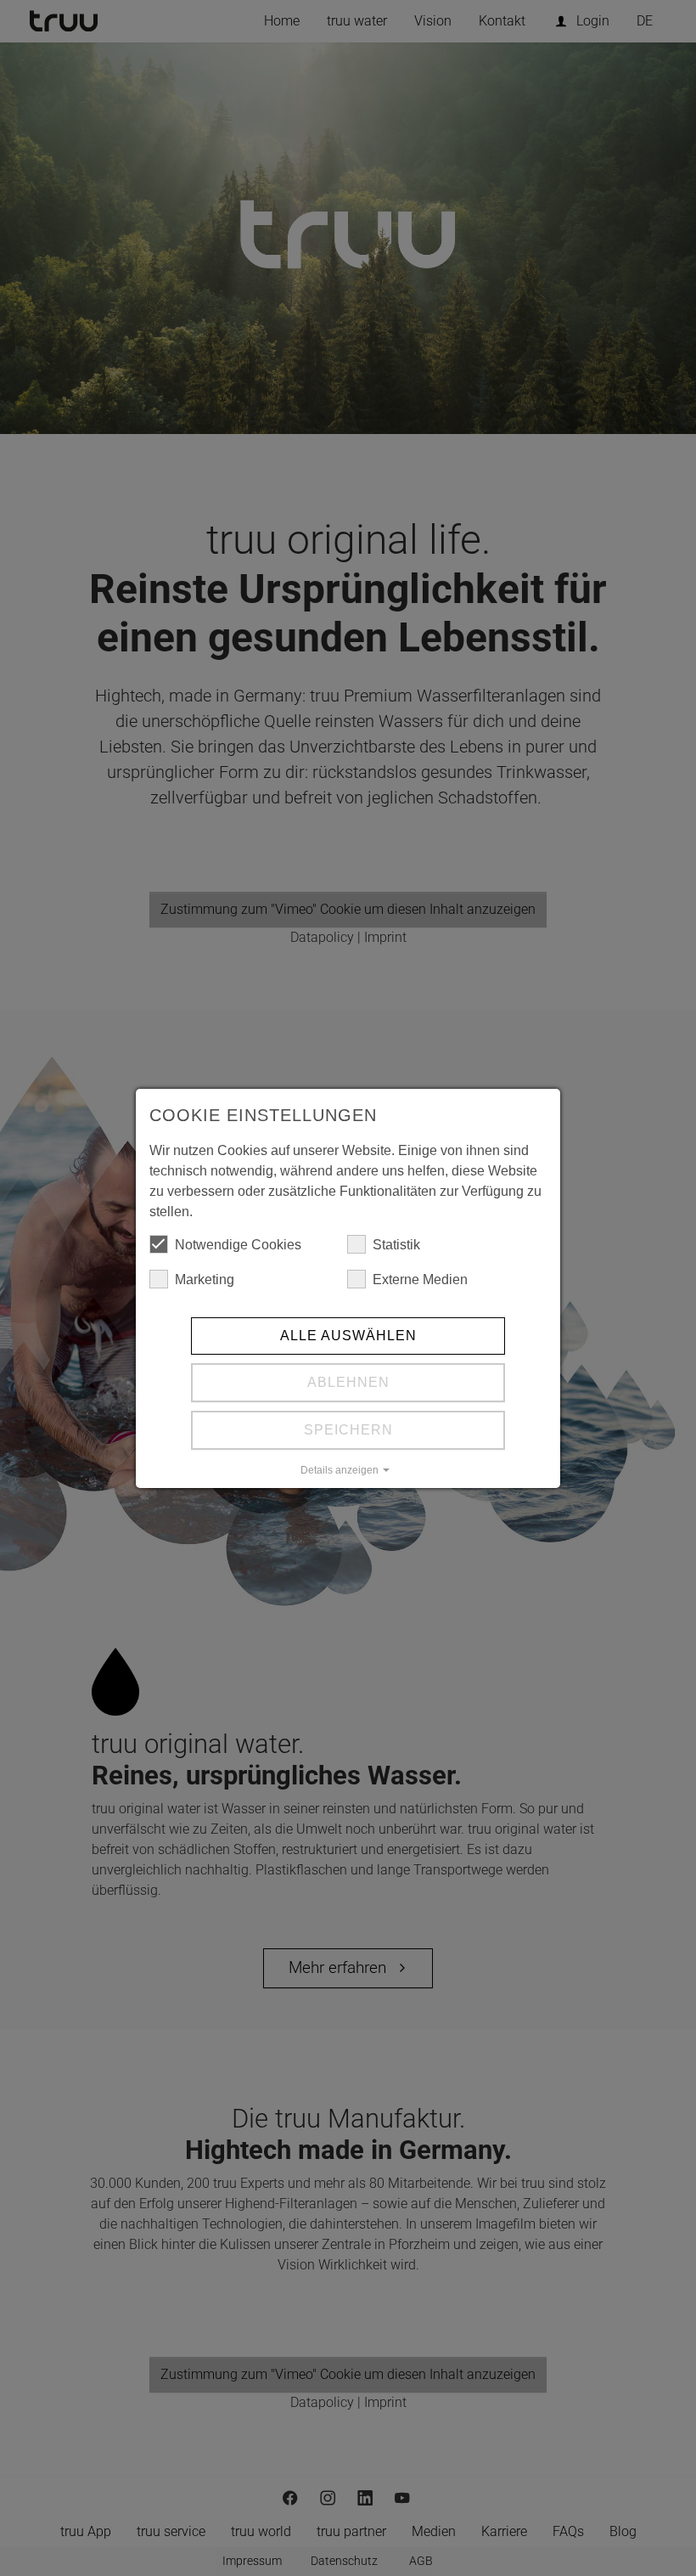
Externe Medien (420, 1280)
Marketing (205, 1280)
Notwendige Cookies (238, 1245)
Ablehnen (348, 1382)
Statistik (396, 1245)
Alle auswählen (348, 1336)
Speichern (348, 1430)
